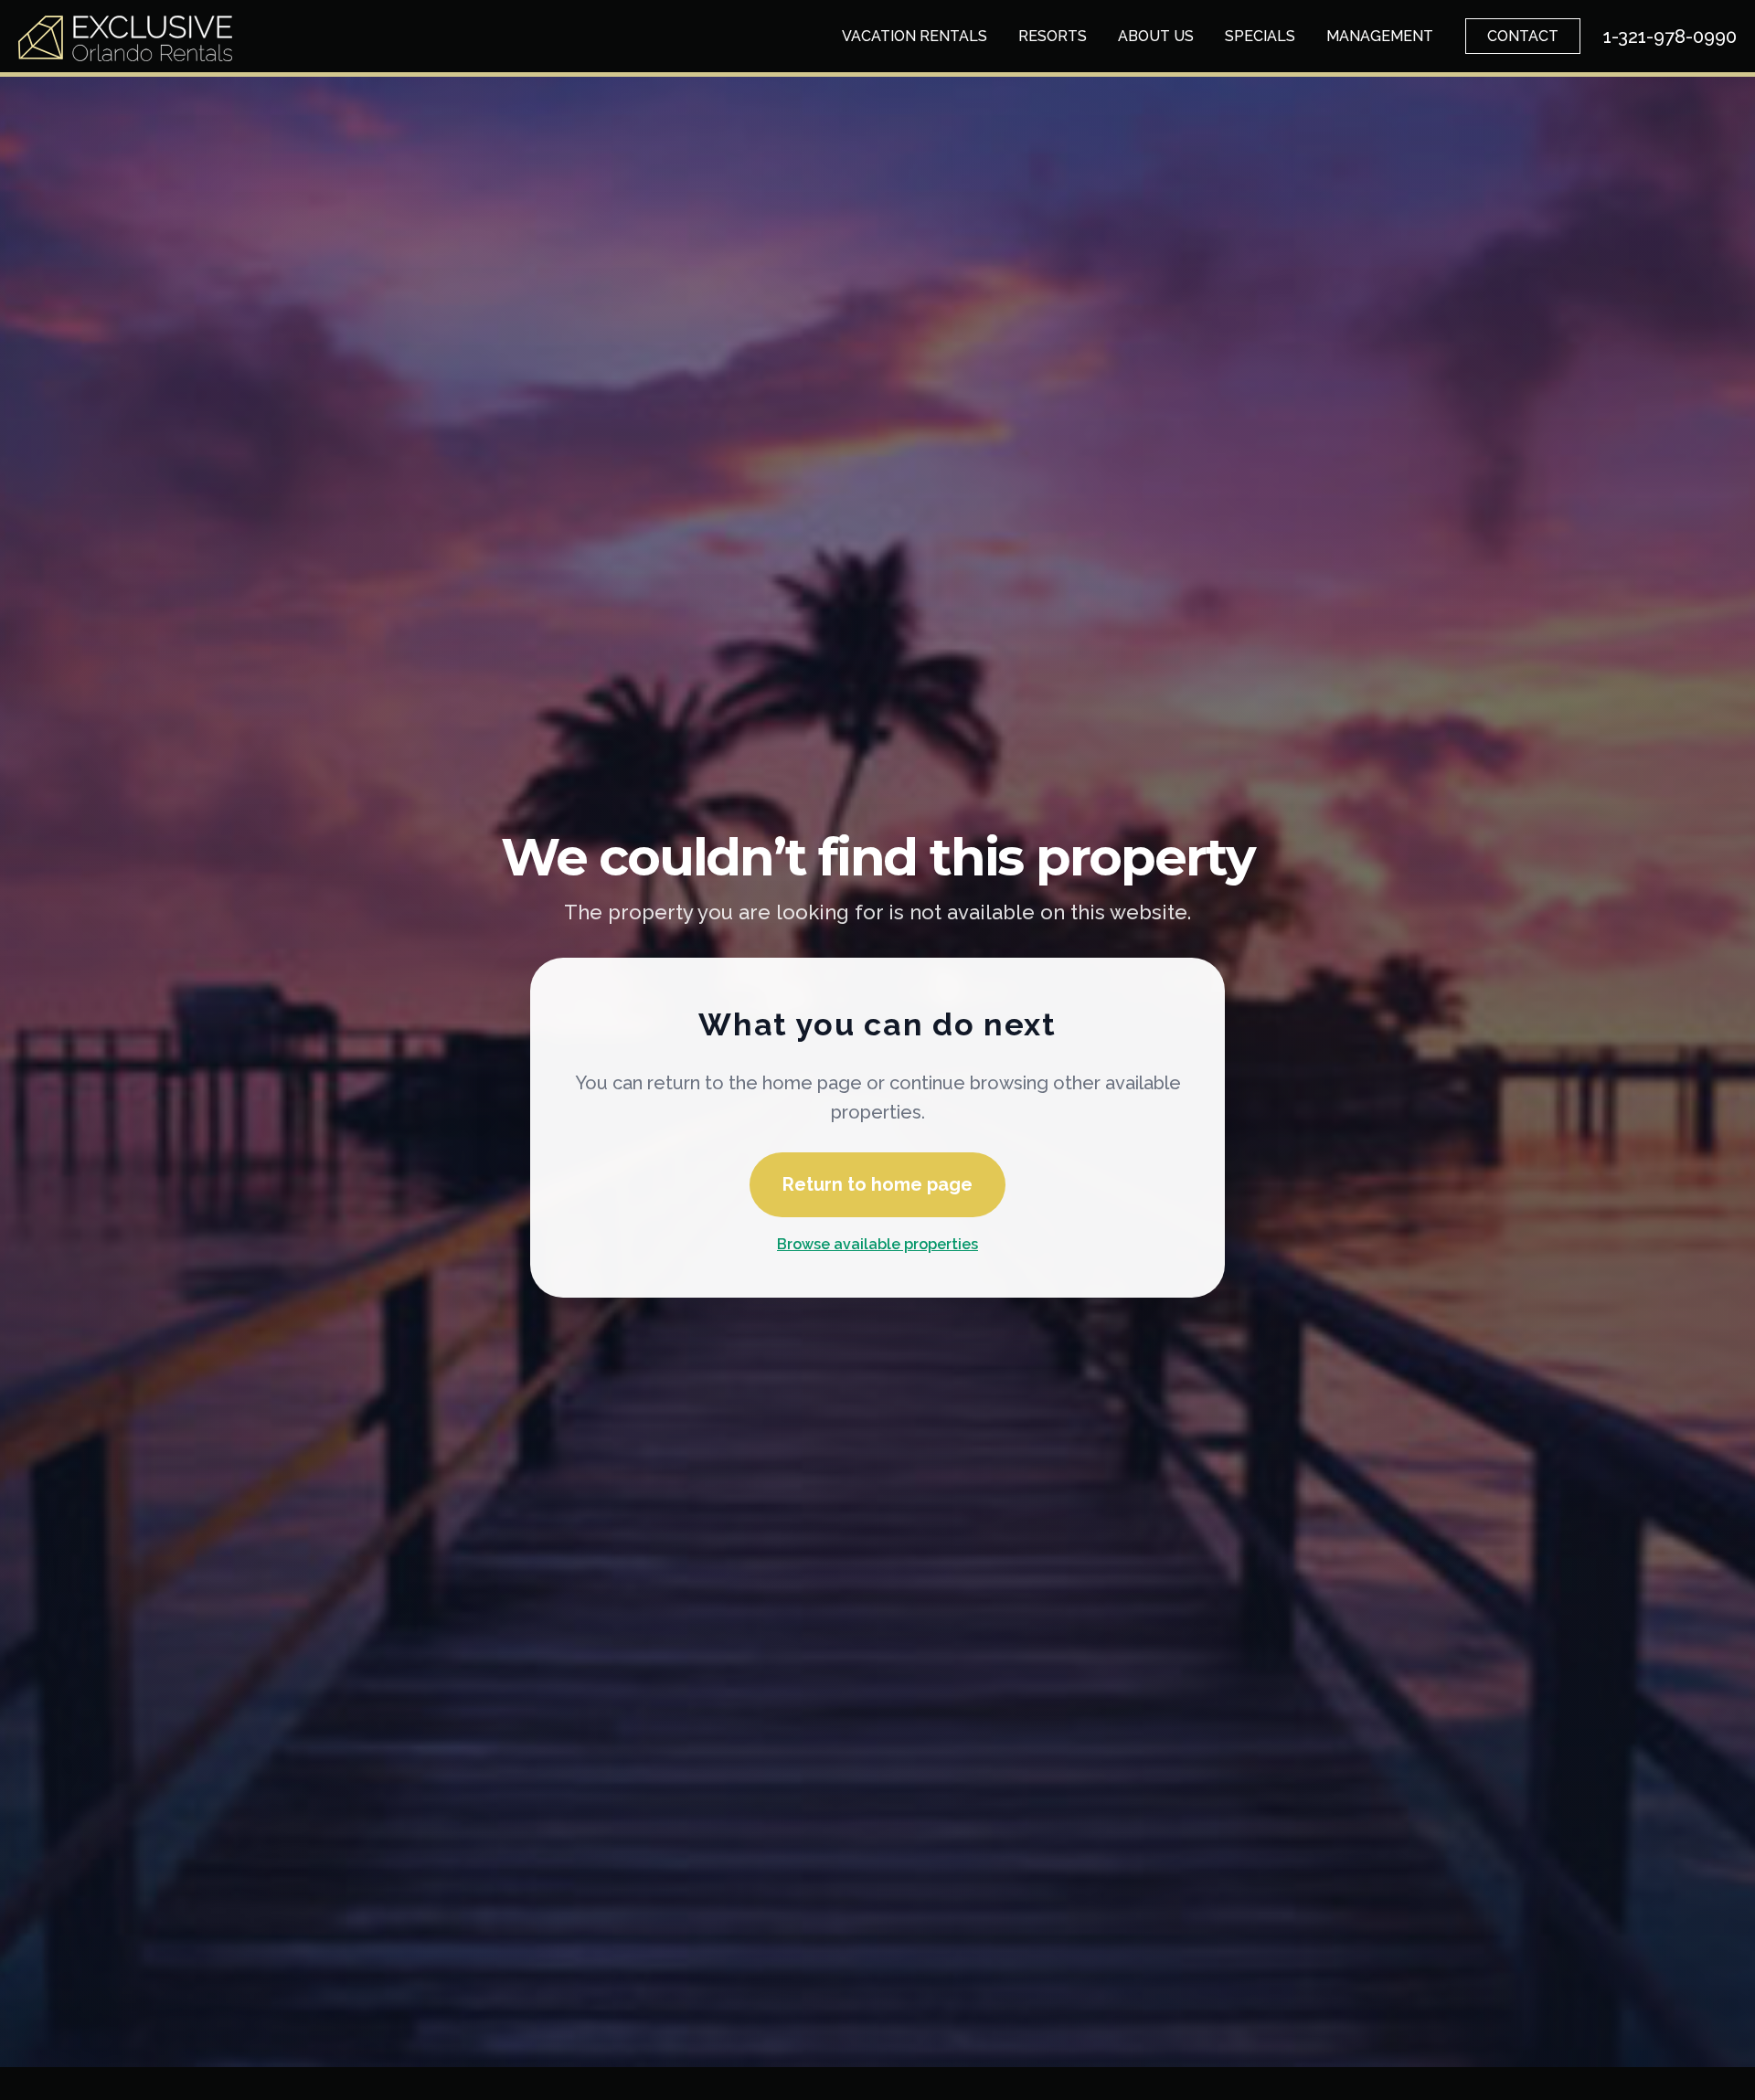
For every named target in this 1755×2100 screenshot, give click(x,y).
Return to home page (877, 1184)
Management (1380, 36)
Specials (1260, 36)
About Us (1156, 36)
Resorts (1053, 36)
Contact (1523, 36)
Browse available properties (877, 1244)
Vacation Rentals (915, 36)
